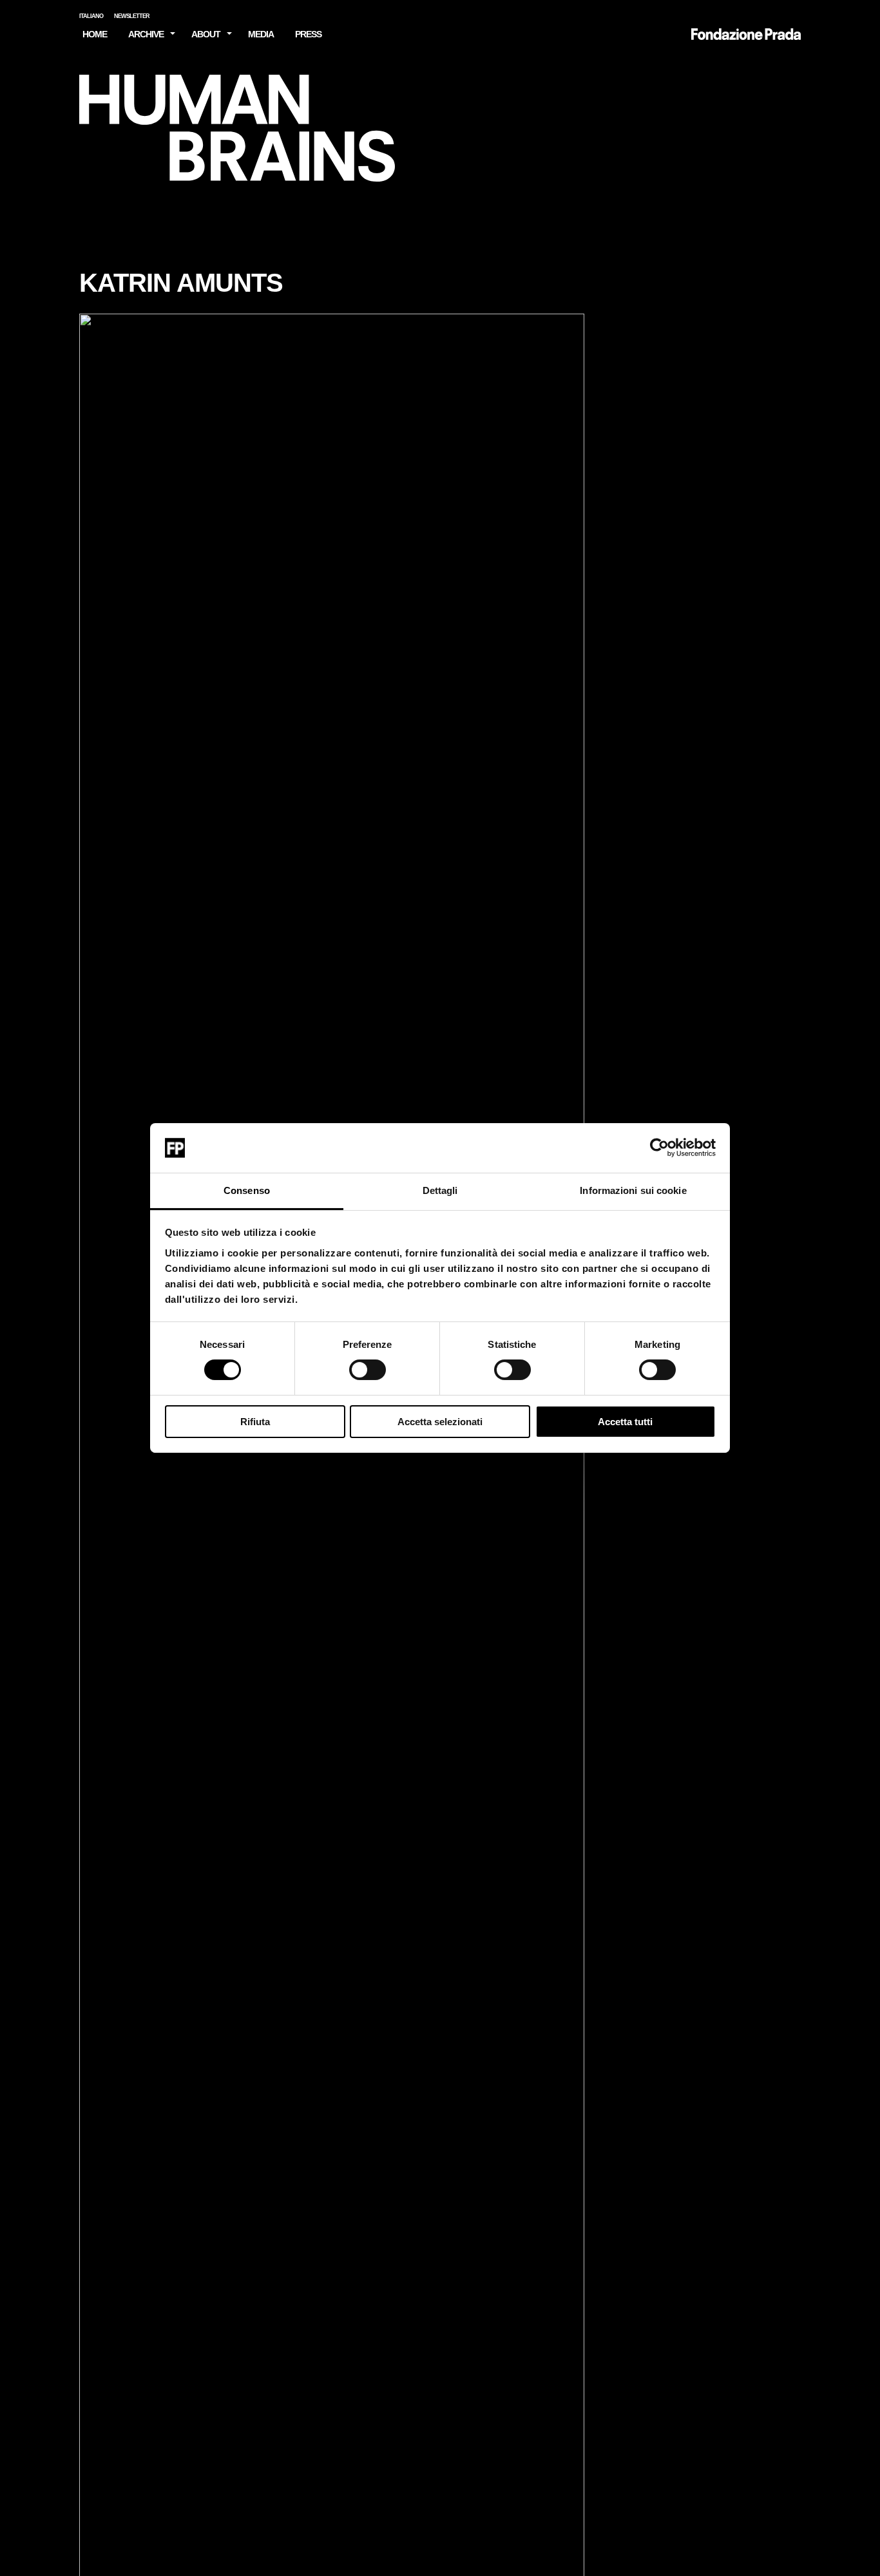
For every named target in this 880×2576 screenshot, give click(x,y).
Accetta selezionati (440, 1422)
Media (261, 34)
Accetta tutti (625, 1422)
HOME (95, 34)
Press (308, 34)
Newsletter (132, 16)
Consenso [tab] (247, 1190)
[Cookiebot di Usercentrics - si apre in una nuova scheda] (659, 1148)
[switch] (368, 1370)
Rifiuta (255, 1422)
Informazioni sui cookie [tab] (633, 1190)
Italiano (91, 16)
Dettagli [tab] (440, 1190)
